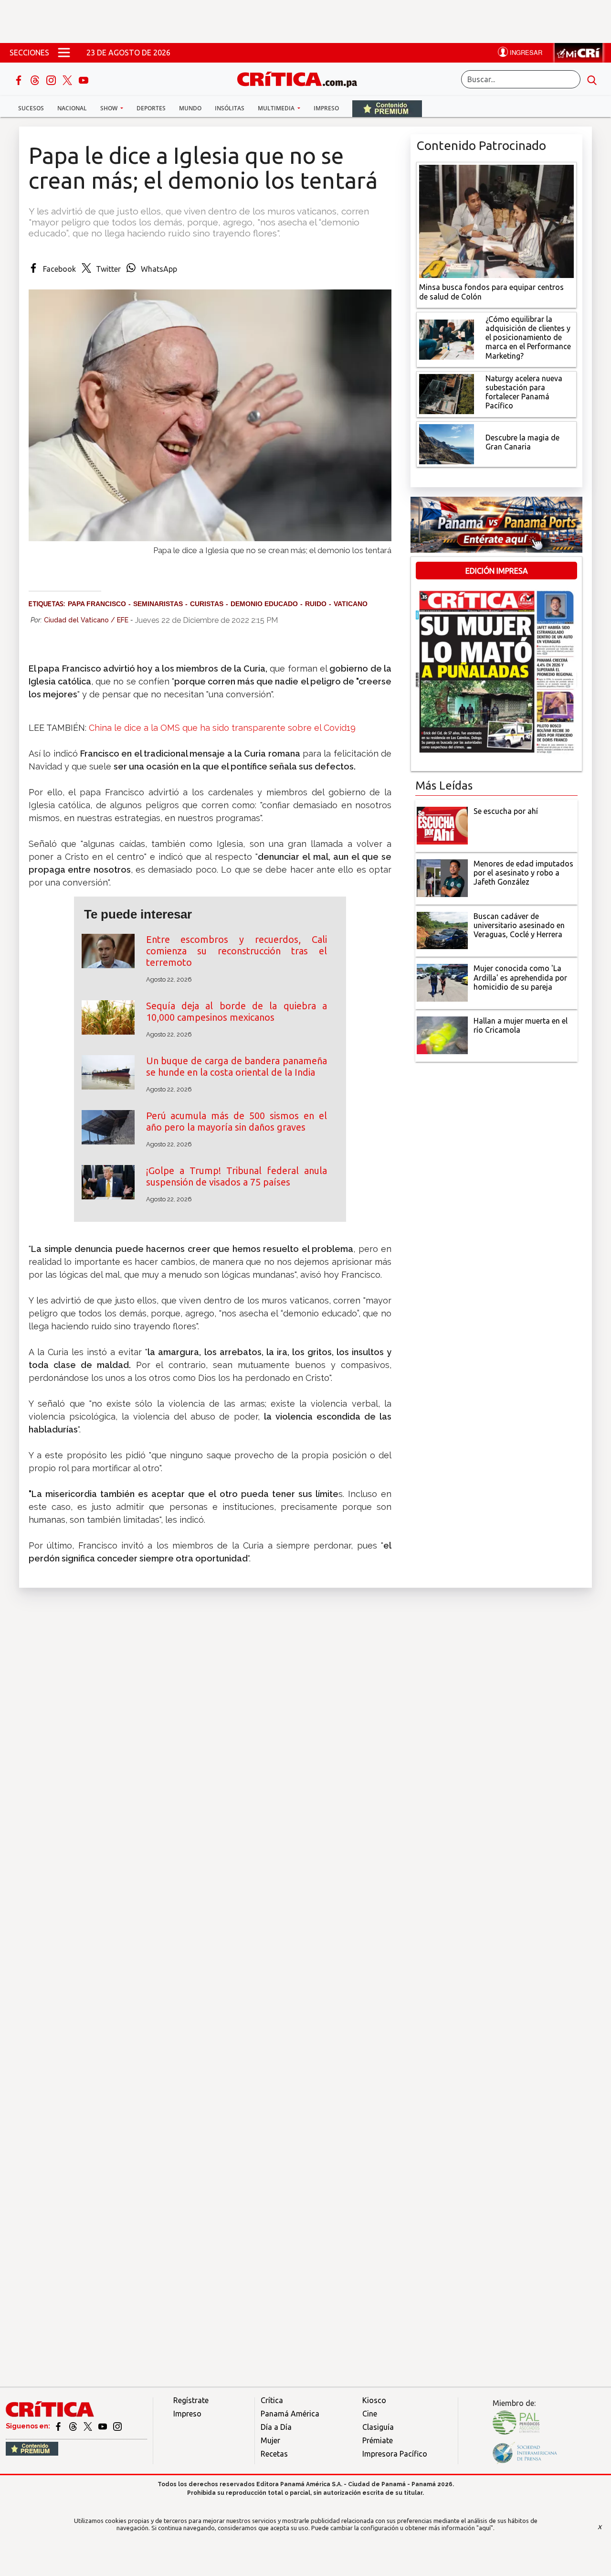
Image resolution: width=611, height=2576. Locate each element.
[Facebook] (20, 79)
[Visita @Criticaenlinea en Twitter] (74, 2426)
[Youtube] (84, 79)
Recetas (274, 2454)
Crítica (272, 2400)
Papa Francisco (97, 604)
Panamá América (290, 2414)
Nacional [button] (72, 108)
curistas (207, 604)
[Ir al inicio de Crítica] (302, 78)
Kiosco (374, 2400)
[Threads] (36, 79)
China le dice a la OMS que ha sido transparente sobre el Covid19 (222, 728)
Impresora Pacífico (395, 2454)
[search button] (592, 79)
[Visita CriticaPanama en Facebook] (59, 2426)
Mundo (190, 108)
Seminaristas (158, 604)
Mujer (270, 2440)
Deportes (151, 108)
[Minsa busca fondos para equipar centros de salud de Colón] (496, 221)
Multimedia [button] (277, 108)
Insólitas (230, 108)
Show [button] (110, 108)
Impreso (326, 108)
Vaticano (351, 604)
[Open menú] (64, 53)
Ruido (316, 604)
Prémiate (378, 2440)
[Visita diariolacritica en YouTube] (103, 2426)
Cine (370, 2414)
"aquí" (485, 2528)
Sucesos (31, 108)
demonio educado (264, 604)
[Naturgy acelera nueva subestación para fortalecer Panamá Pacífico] (447, 393)
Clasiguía (378, 2427)
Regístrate (191, 2400)
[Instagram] (52, 79)
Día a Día (276, 2427)
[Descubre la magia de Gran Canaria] (447, 443)
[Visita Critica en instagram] (117, 2426)
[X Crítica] (68, 79)
